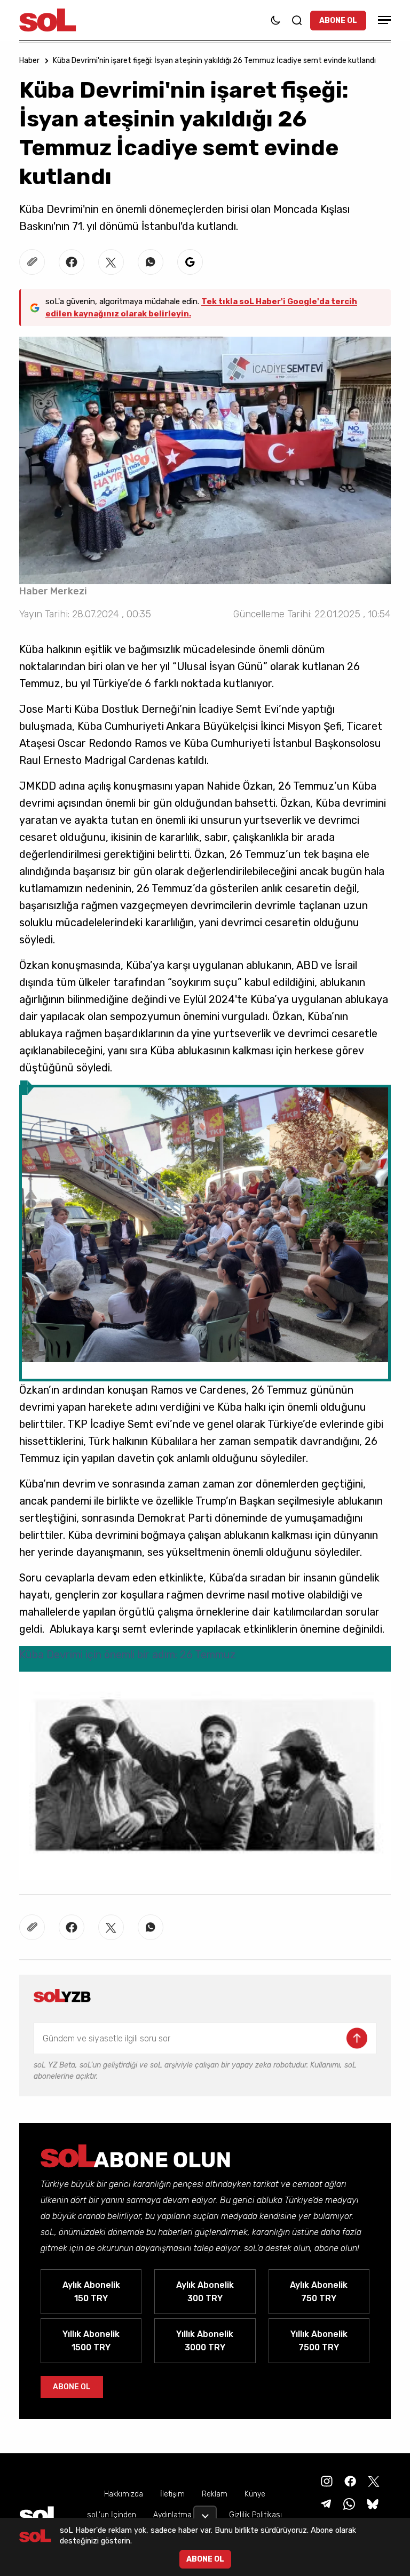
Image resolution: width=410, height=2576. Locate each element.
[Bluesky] (373, 2503)
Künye (255, 2494)
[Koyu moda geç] (275, 20)
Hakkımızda (124, 2494)
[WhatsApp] (348, 2503)
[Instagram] (326, 2481)
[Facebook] (349, 2481)
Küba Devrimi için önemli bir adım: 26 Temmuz (128, 1655)
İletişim (172, 2494)
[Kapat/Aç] (205, 2512)
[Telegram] (325, 2503)
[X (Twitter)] (373, 2481)
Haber (29, 61)
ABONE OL (338, 21)
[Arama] (297, 20)
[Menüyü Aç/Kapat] (383, 20)
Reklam (215, 2494)
